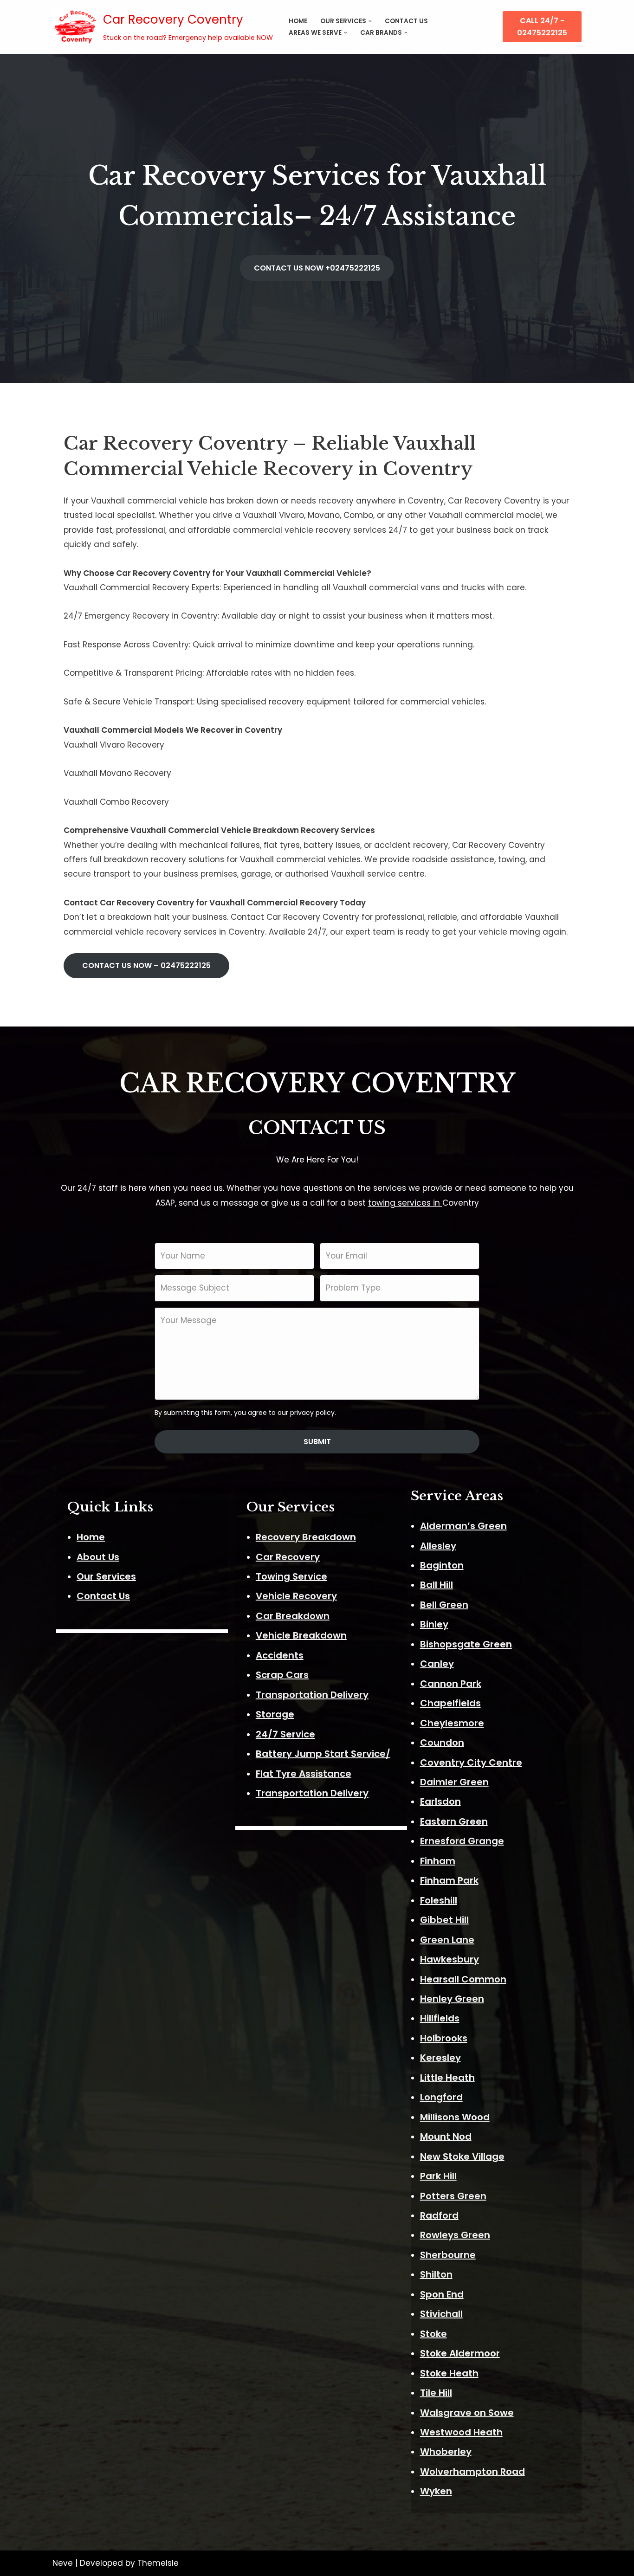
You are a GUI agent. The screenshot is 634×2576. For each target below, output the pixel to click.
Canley (437, 1664)
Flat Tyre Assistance (304, 1774)
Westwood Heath (461, 2432)
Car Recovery (288, 1557)
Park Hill (438, 2176)
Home (298, 21)
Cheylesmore (452, 1723)
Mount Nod (446, 2137)
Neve (63, 2563)
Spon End (442, 2294)
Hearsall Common (463, 1979)
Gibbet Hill (444, 1920)
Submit (317, 1442)
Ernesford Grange (462, 1841)
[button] (370, 21)
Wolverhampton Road (472, 2472)
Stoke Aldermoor (460, 2353)
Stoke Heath (449, 2373)
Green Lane (447, 1940)
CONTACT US (406, 21)
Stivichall (441, 2314)
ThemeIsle (158, 2563)
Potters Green (453, 2196)
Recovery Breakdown (306, 1537)
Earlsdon (440, 1801)
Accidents (280, 1655)
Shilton (436, 2274)
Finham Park (449, 1880)
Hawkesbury (450, 1959)
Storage (275, 1714)
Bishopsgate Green (466, 1644)
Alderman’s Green (463, 1526)
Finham (438, 1861)
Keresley (440, 2058)
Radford (439, 2215)
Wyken (436, 2491)
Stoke (433, 2334)
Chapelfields (450, 1703)
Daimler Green (454, 1782)
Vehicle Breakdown (301, 1635)
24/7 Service (285, 1734)
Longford (441, 2097)
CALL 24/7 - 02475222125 (542, 27)
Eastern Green (454, 1821)
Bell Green (444, 1605)
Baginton (442, 1565)
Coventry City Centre (471, 1763)
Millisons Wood (455, 2117)
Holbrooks (444, 2038)
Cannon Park (451, 1684)
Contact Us (103, 1596)
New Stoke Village (462, 2156)
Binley (434, 1624)
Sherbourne (448, 2255)
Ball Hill (437, 1585)
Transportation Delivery (312, 1695)
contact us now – (146, 965)
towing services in (405, 1203)
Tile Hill (436, 2393)
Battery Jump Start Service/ (323, 1754)
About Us (98, 1557)
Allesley (438, 1546)
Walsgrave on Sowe (467, 2413)
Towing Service (291, 1576)
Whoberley (446, 2452)
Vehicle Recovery (296, 1596)
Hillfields (440, 2018)
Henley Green (452, 1999)
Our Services (106, 1576)
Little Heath (447, 2078)
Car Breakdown (293, 1616)
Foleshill (439, 1900)
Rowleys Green (455, 2235)
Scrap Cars (282, 1675)
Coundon (442, 1743)
